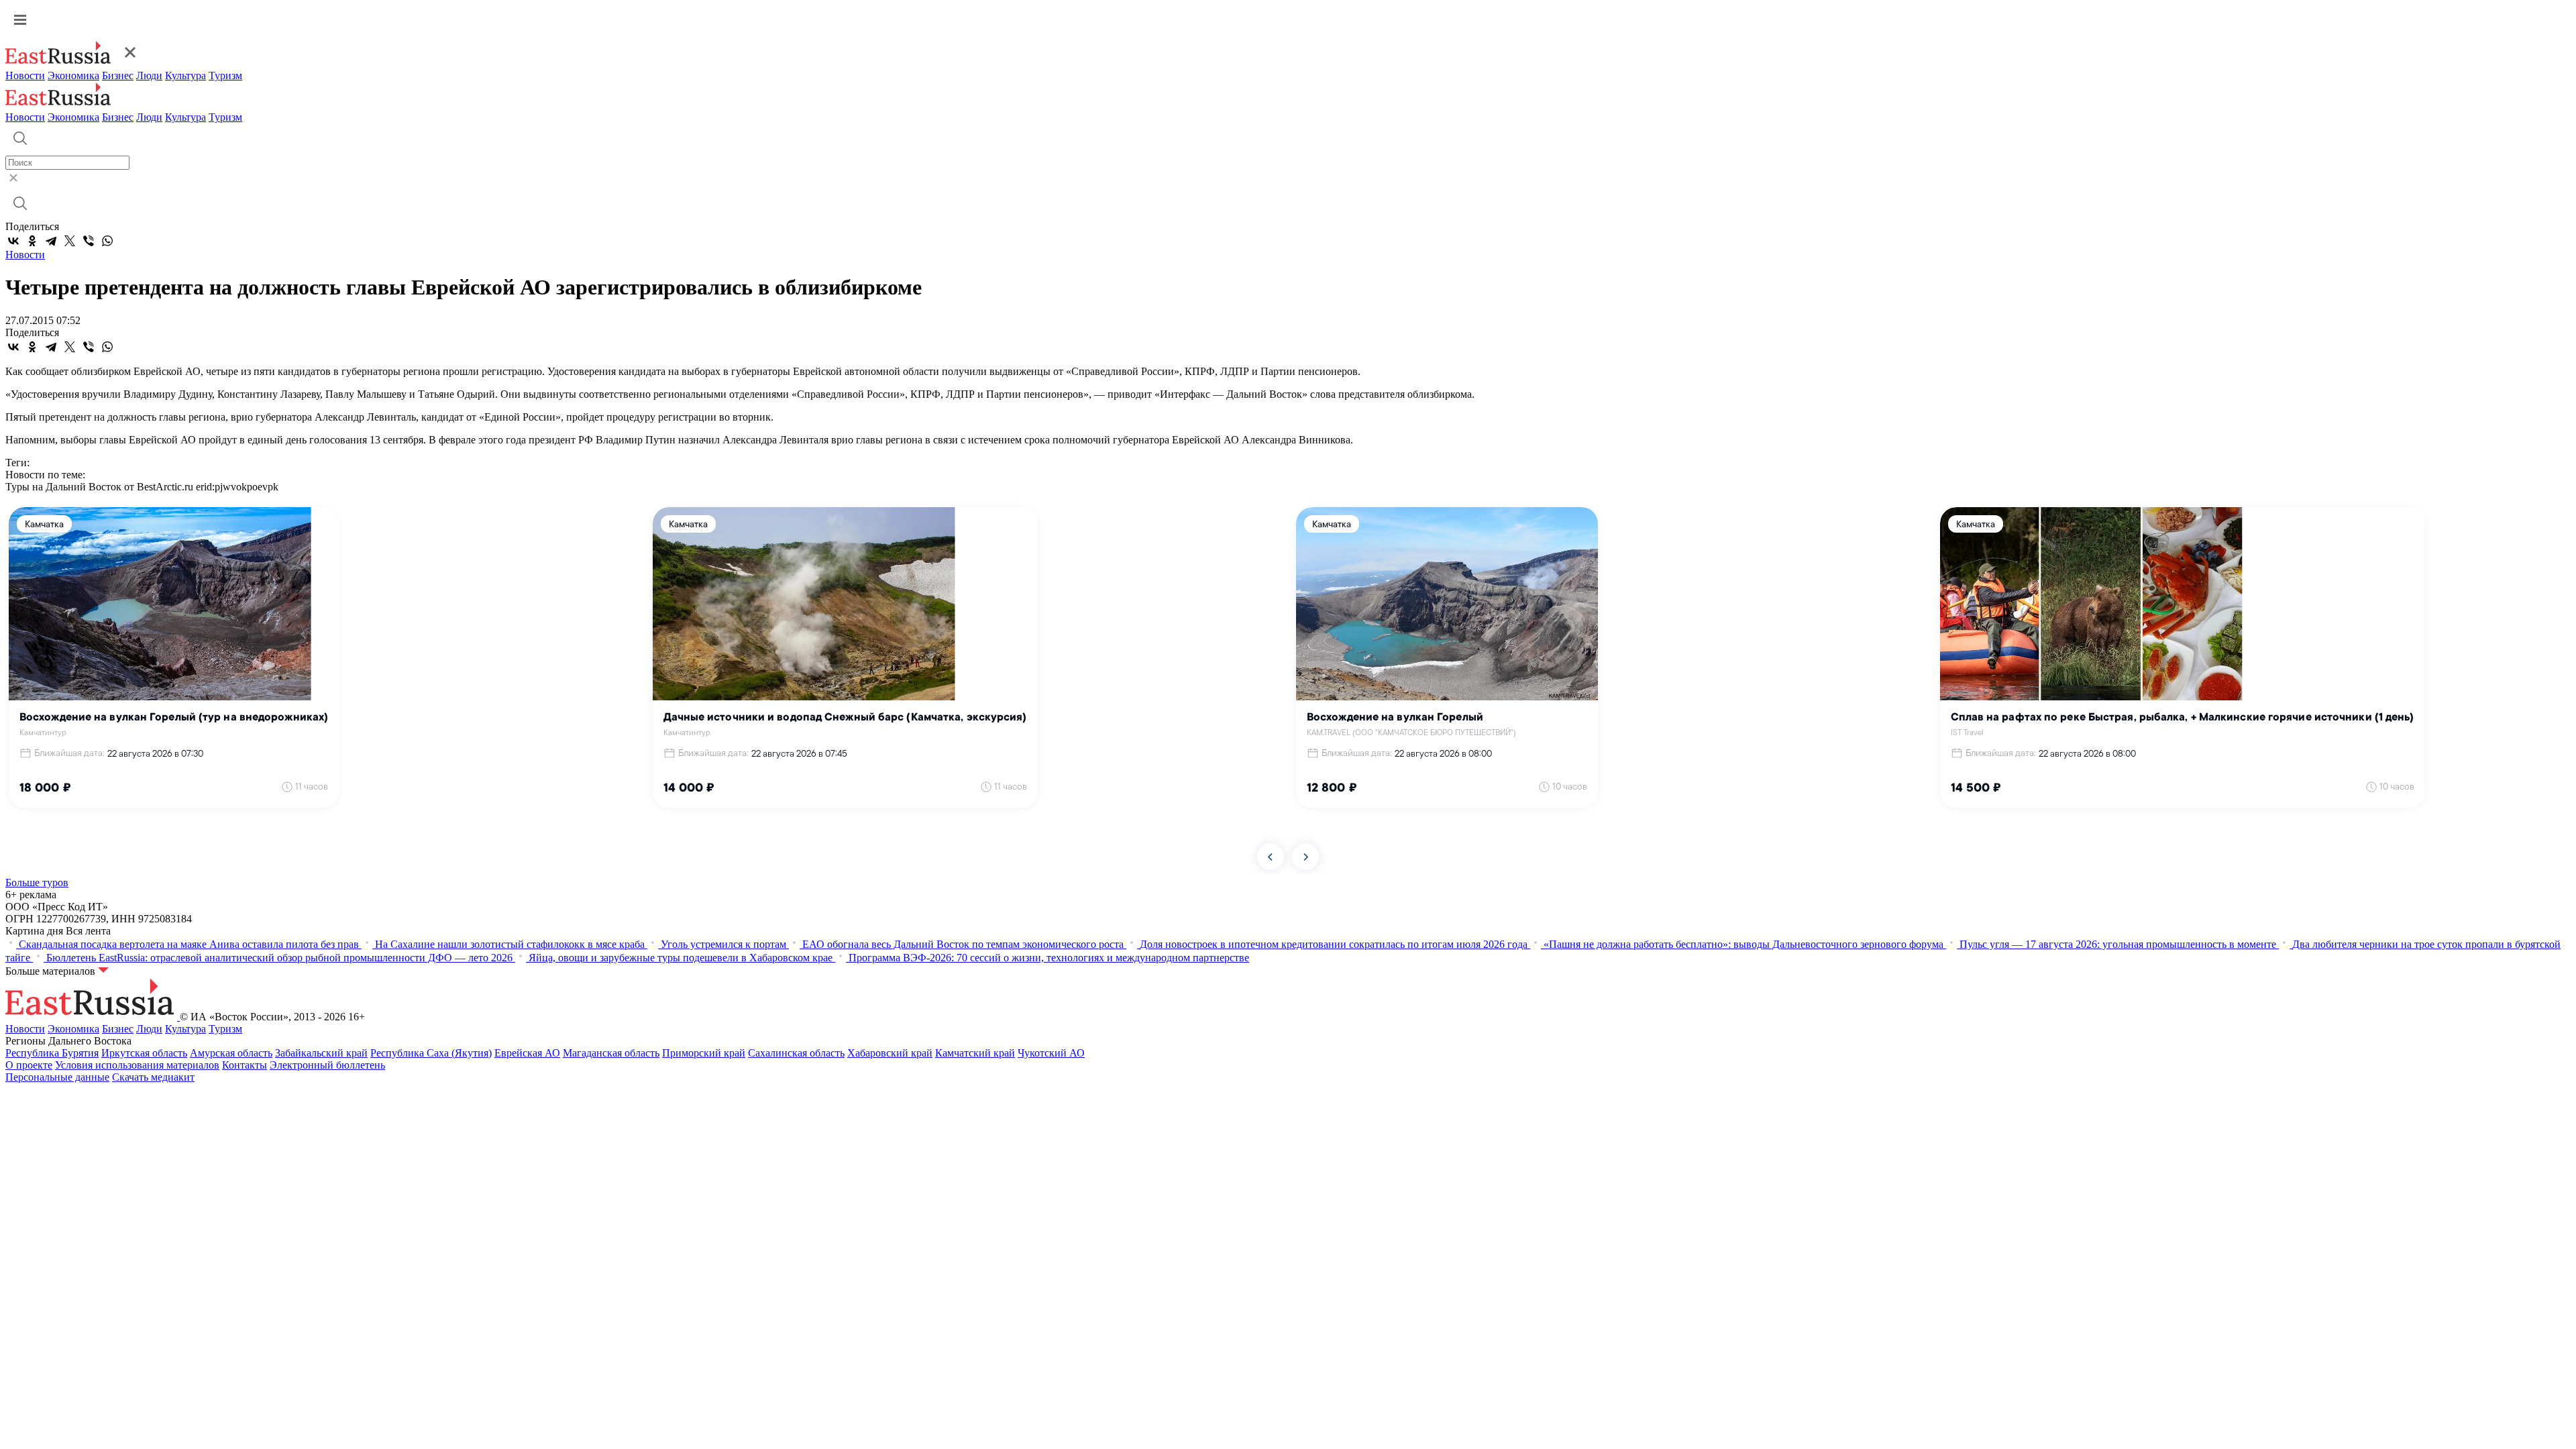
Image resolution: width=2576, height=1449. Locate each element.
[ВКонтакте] (13, 241)
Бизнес (118, 75)
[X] (70, 241)
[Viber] (89, 241)
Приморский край (704, 1053)
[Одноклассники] (32, 241)
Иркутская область (144, 1053)
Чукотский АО (1051, 1053)
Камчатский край (975, 1053)
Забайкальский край (321, 1053)
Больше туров (37, 882)
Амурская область (231, 1053)
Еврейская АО (527, 1053)
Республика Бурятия (52, 1053)
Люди (149, 75)
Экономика (73, 75)
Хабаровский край (890, 1053)
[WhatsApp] (107, 241)
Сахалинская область (796, 1053)
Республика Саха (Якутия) (431, 1053)
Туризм (225, 75)
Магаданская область (611, 1053)
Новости (25, 75)
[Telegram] (51, 241)
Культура (185, 75)
